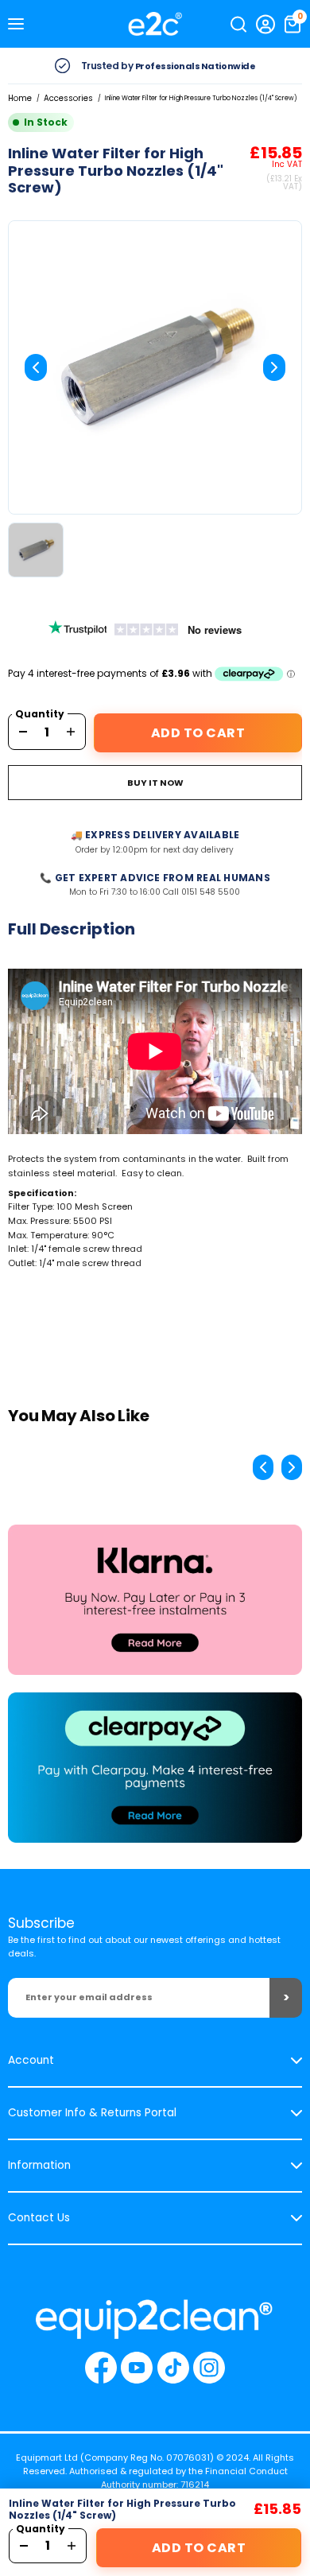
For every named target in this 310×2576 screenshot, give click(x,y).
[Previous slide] (36, 367)
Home (20, 98)
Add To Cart (198, 733)
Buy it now (155, 783)
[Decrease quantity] (23, 732)
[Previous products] (263, 1467)
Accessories (68, 98)
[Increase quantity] (71, 732)
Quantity (40, 714)
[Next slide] (274, 367)
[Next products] (292, 1467)
